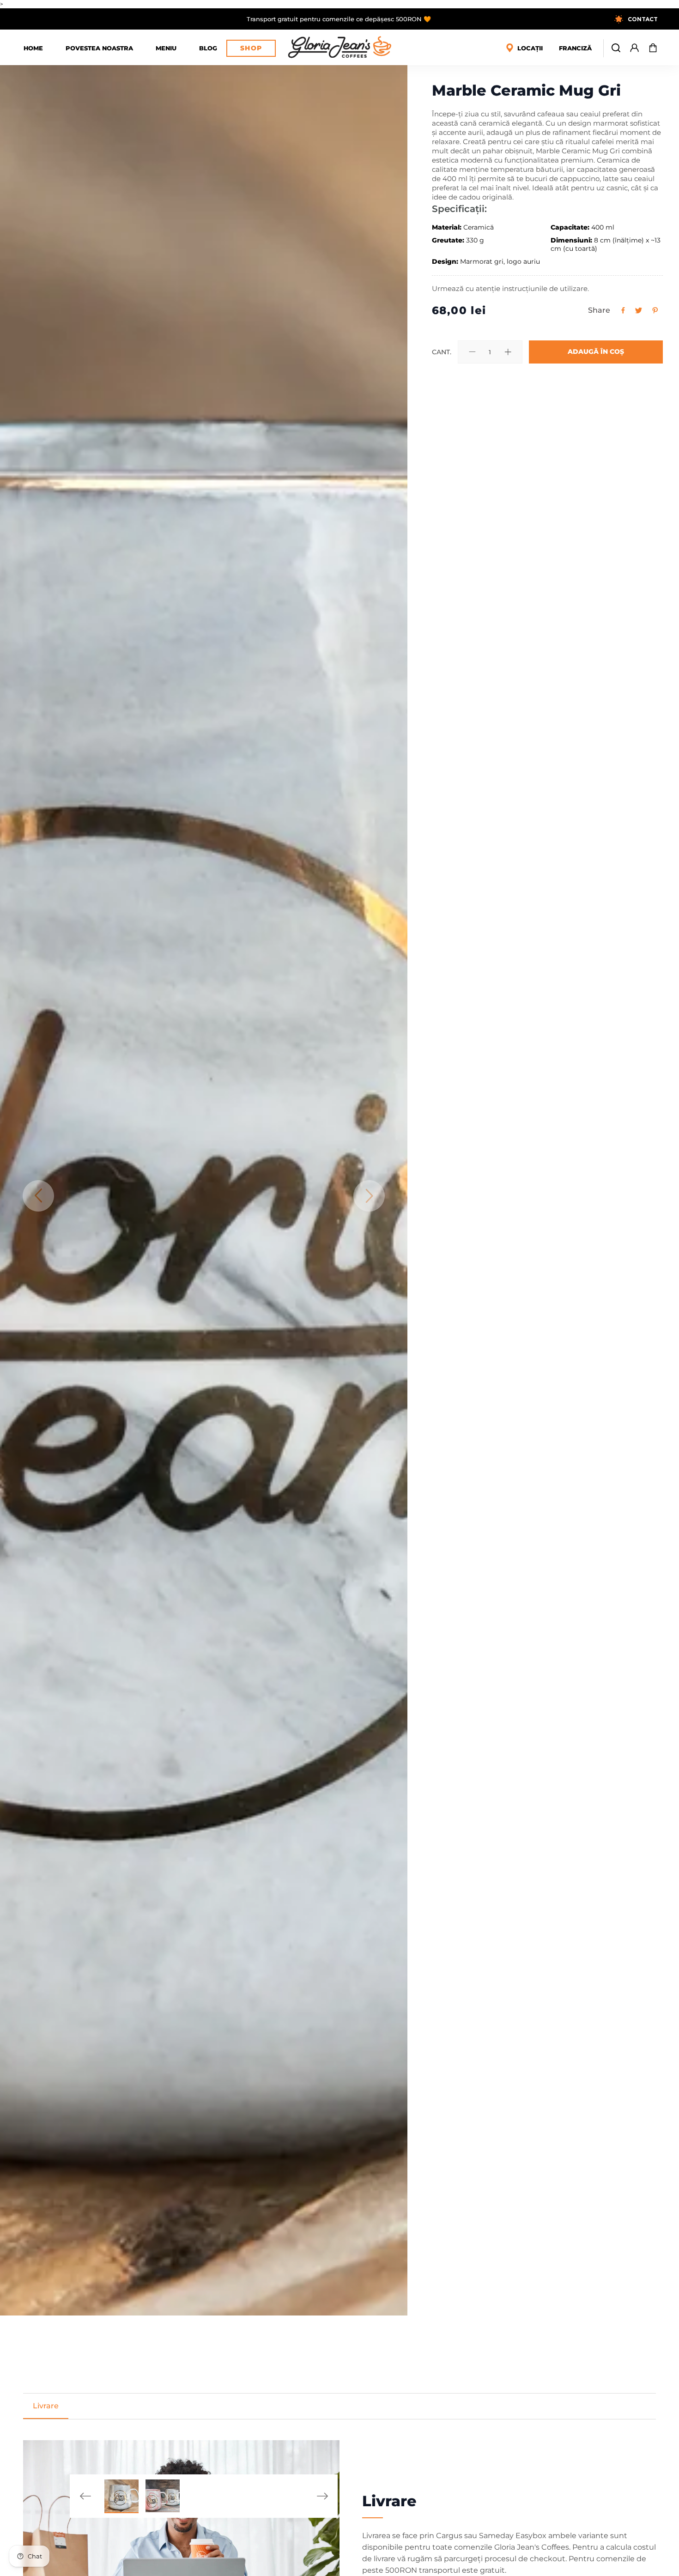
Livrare (46, 2406)
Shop (251, 48)
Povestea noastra (99, 48)
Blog (208, 48)
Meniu (166, 48)
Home (33, 48)
